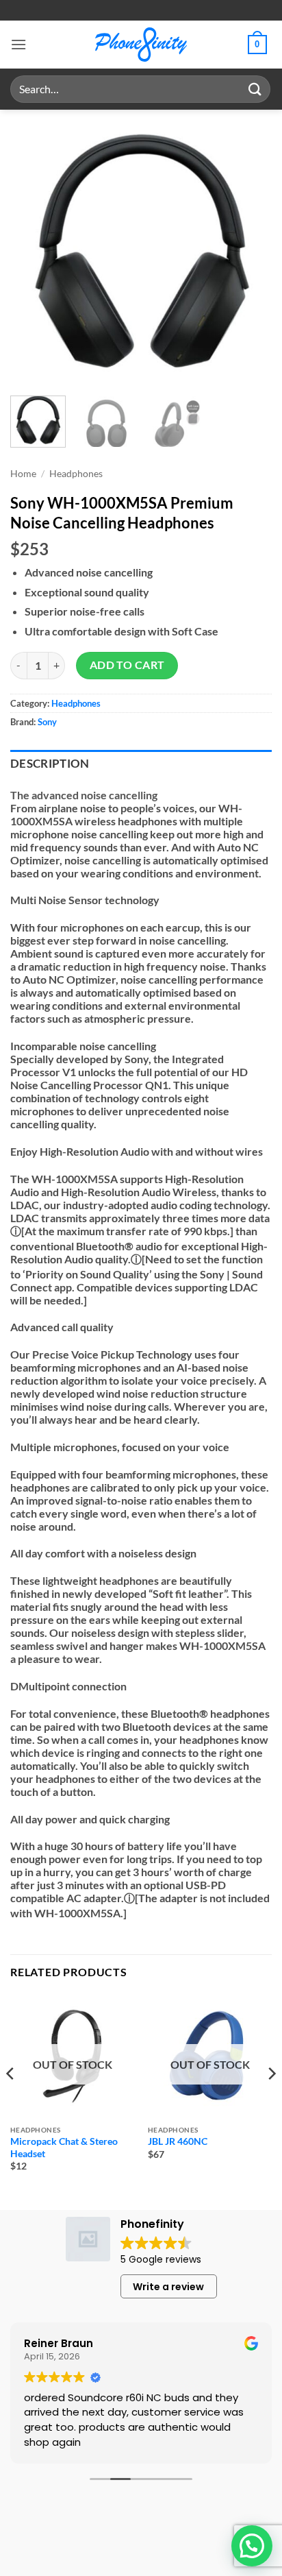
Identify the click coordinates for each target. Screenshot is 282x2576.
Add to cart (127, 665)
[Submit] (255, 89)
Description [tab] (50, 764)
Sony (47, 722)
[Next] (249, 251)
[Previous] (33, 251)
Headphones (76, 474)
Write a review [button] (168, 2287)
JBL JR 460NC (178, 2141)
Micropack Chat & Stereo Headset (64, 2148)
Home (23, 474)
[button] (18, 44)
